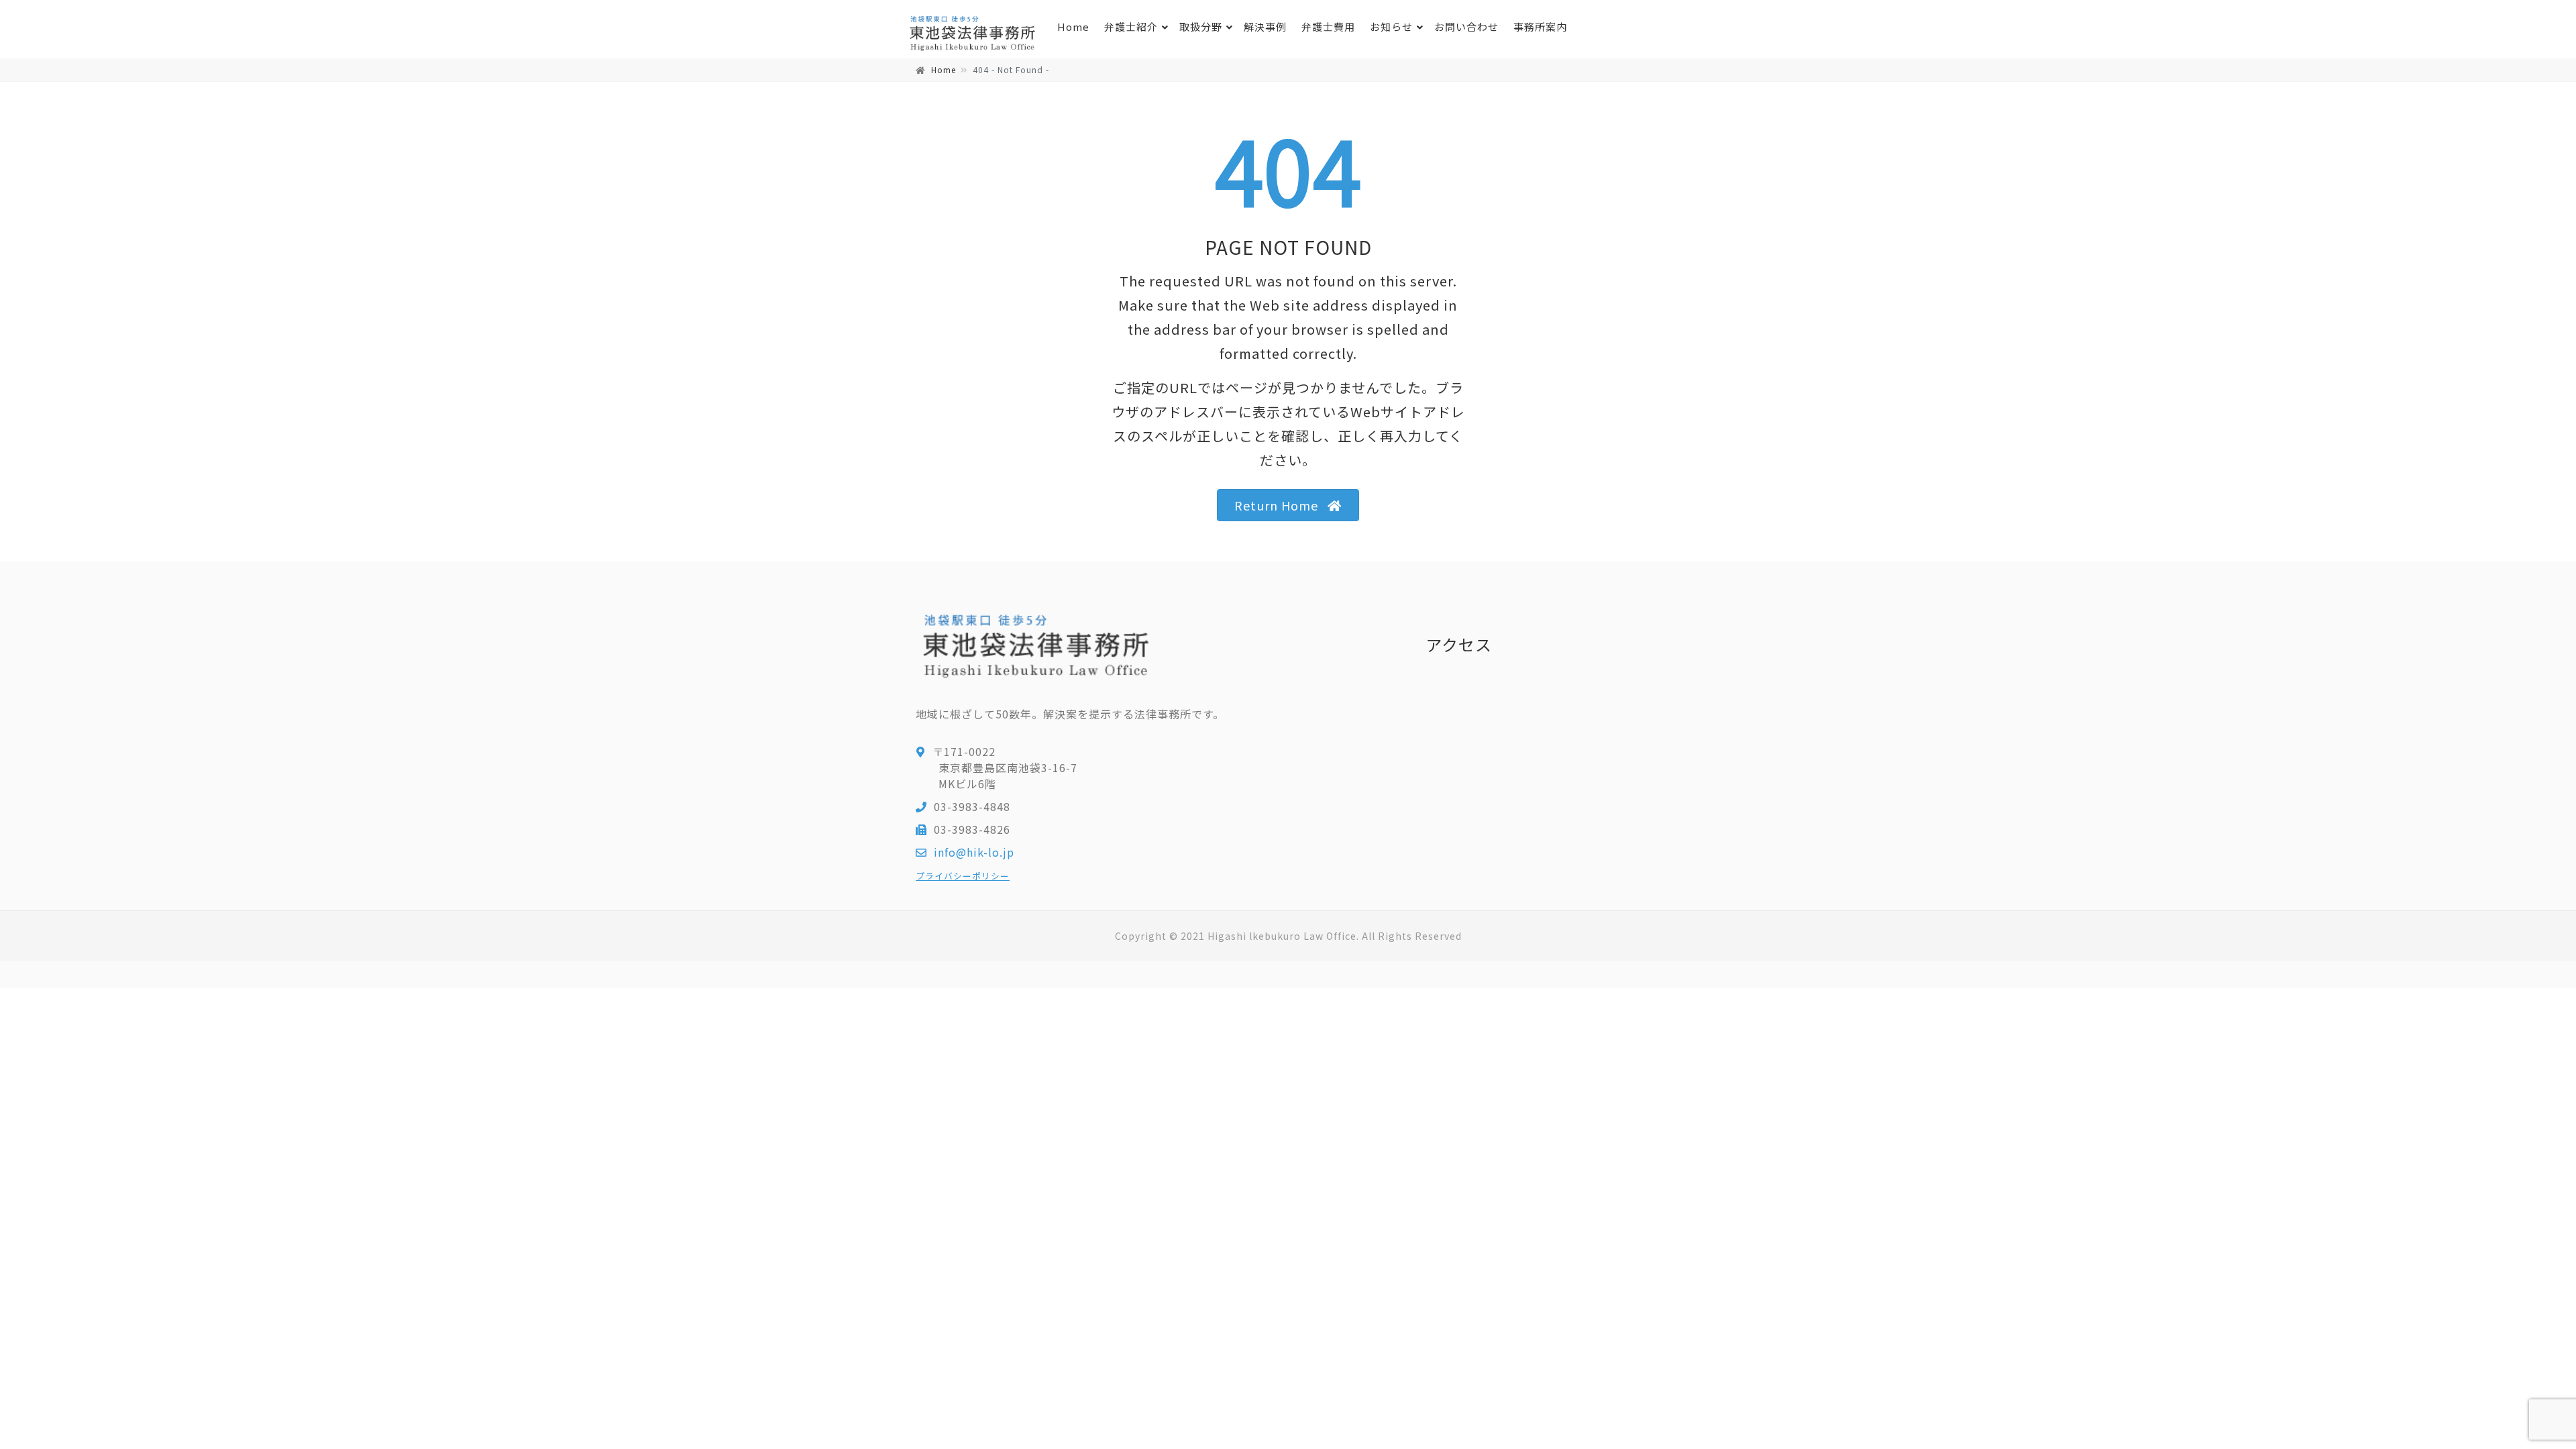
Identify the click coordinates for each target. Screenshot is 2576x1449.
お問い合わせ (1466, 26)
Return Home (1276, 505)
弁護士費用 (1328, 26)
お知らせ (1391, 26)
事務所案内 (1540, 26)
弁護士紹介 (1131, 26)
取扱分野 (1201, 26)
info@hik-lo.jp (974, 852)
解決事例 (1265, 26)
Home (1073, 26)
